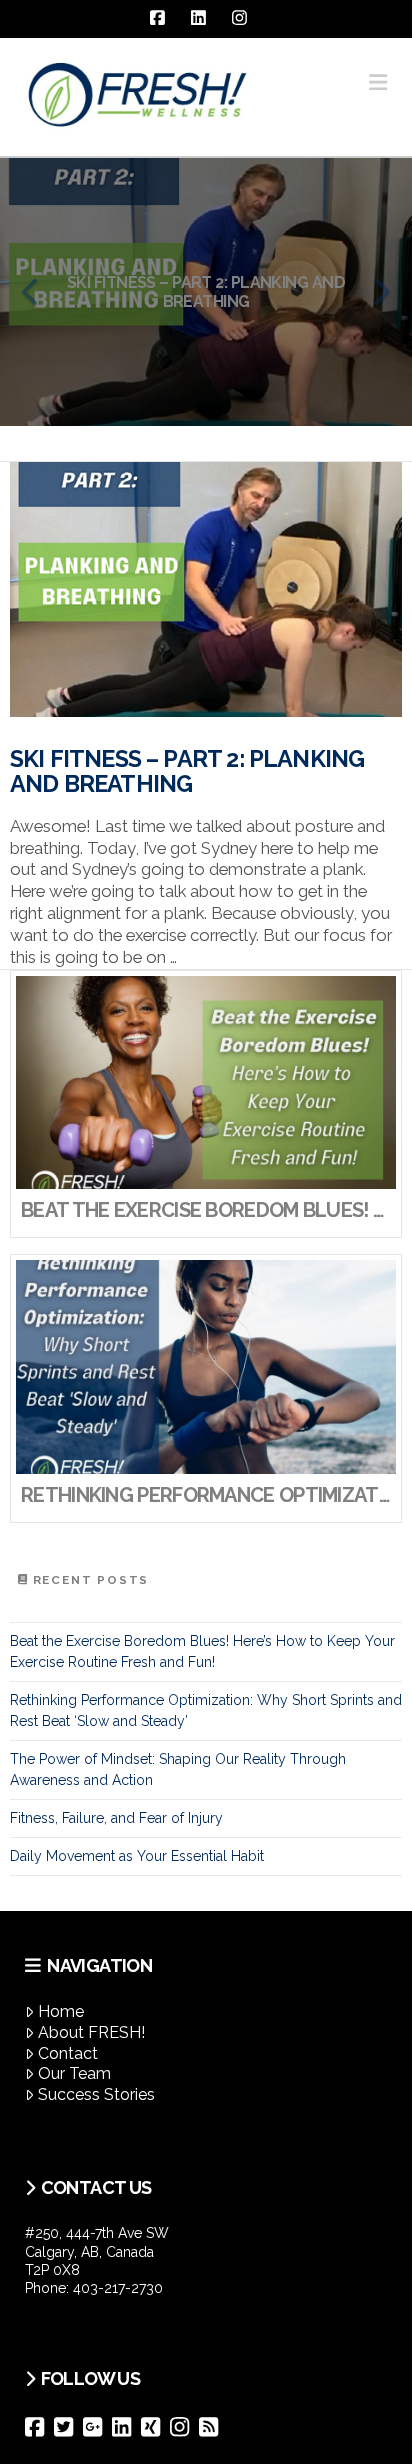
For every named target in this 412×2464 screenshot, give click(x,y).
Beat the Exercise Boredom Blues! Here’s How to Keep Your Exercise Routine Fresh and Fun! (202, 1651)
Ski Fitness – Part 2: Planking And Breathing (187, 772)
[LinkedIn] (126, 2427)
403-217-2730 (118, 2288)
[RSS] (213, 2427)
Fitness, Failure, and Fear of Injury (116, 1818)
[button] (378, 82)
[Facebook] (39, 2427)
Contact (68, 2053)
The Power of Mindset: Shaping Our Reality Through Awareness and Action (178, 1769)
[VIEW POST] (206, 589)
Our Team (74, 2073)
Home (61, 2011)
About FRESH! (91, 2032)
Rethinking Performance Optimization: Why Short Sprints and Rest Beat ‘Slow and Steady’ (206, 1710)
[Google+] (97, 2427)
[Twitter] (68, 2427)
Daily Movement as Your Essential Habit (137, 1856)
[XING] (155, 2427)
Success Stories (96, 2094)
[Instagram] (184, 2427)
